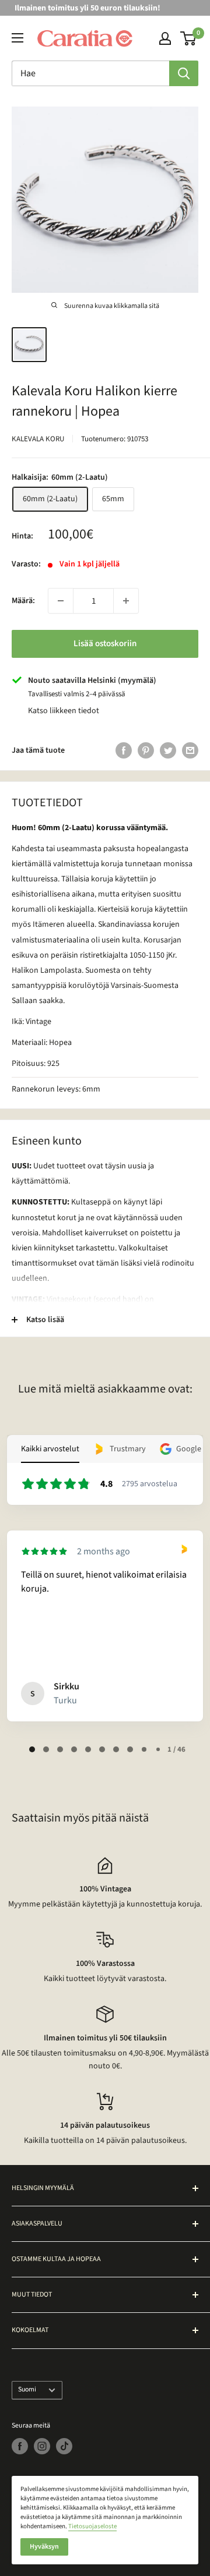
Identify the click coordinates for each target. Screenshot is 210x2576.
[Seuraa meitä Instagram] (42, 2446)
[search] (90, 73)
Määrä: (23, 601)
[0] (189, 38)
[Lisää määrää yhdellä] (126, 601)
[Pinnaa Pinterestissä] (146, 750)
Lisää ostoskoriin (105, 644)
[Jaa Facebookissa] (124, 750)
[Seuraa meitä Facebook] (20, 2446)
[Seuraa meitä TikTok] (64, 2446)
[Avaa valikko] (17, 38)
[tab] (32, 1749)
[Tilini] (165, 38)
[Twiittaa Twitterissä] (168, 750)
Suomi (27, 2389)
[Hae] (184, 73)
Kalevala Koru (38, 439)
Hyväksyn (44, 2547)
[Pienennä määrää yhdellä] (61, 601)
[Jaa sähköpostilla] (190, 750)
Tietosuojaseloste (92, 2526)
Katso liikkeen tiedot (64, 711)
